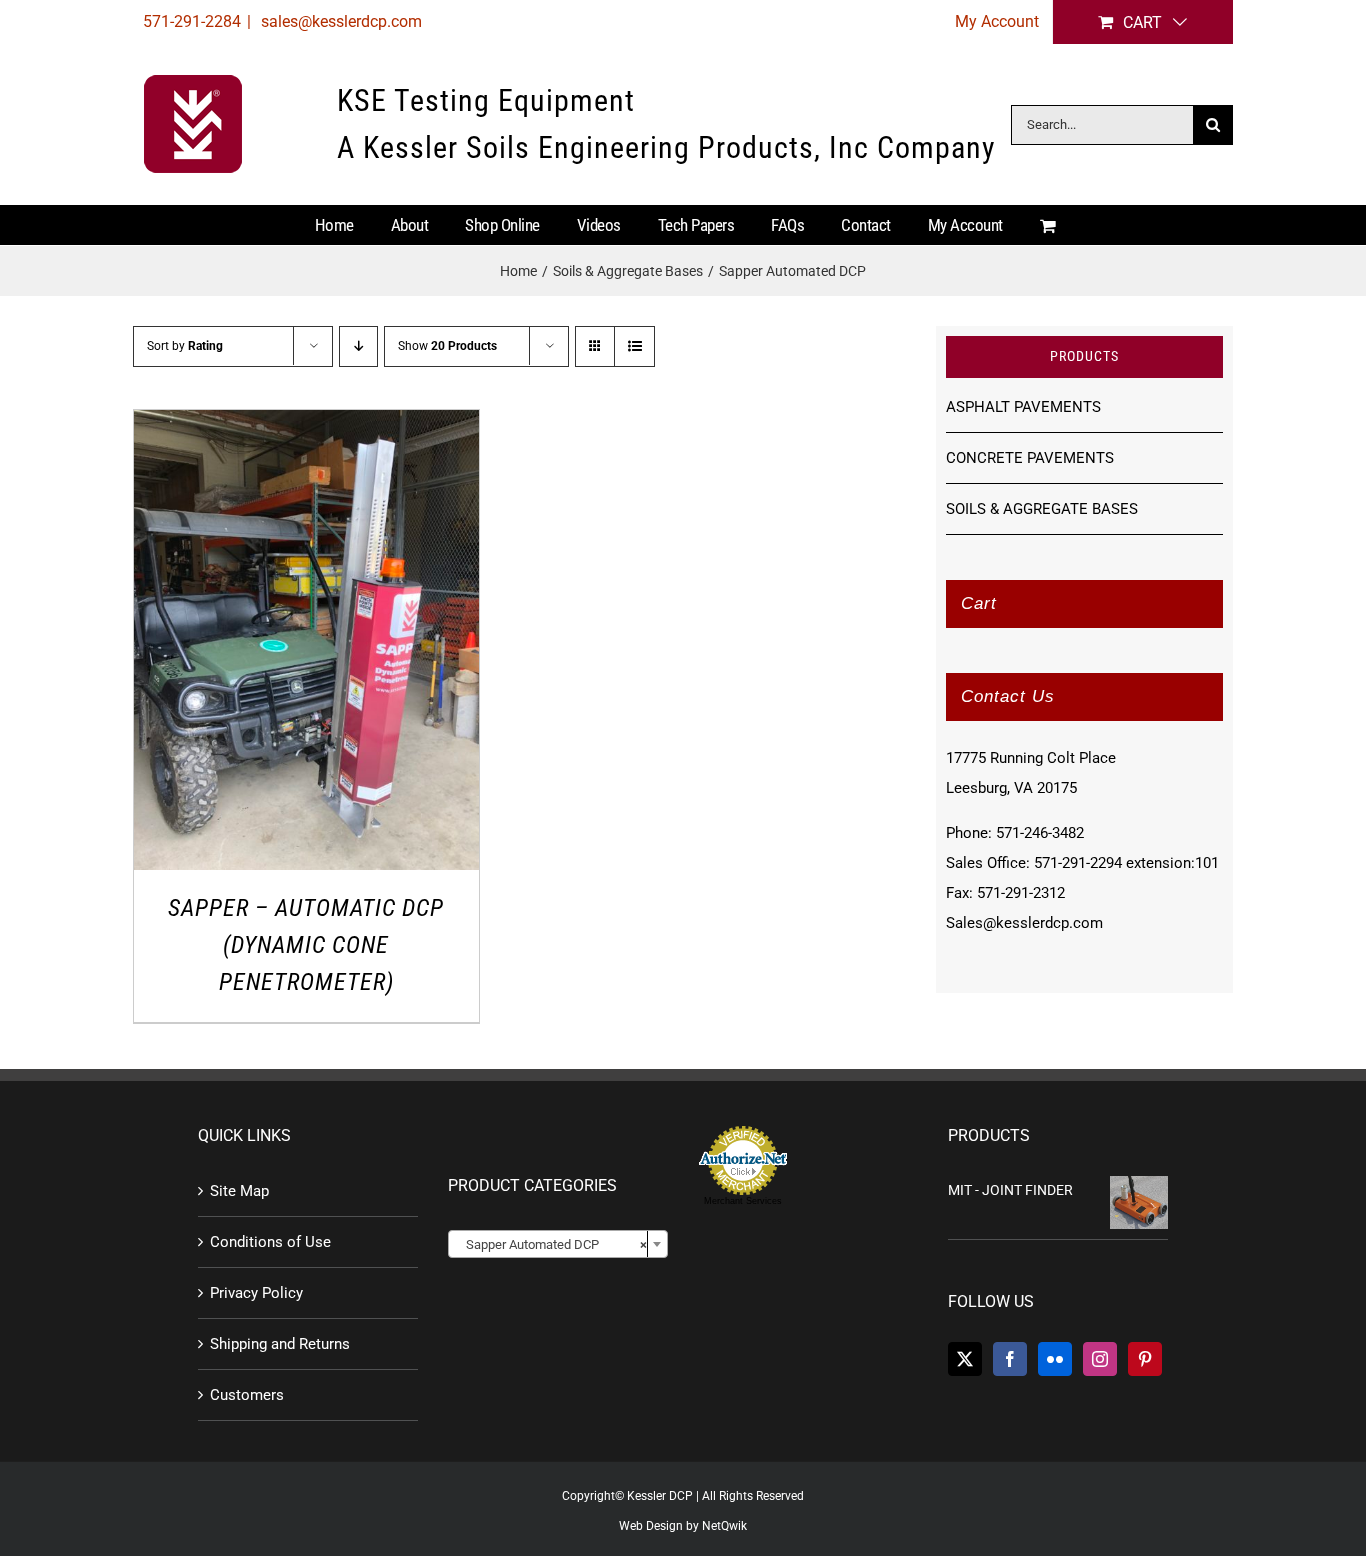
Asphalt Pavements (1023, 407)
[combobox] (558, 1244)
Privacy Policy (256, 1293)
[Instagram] (1100, 1359)
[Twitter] (965, 1359)
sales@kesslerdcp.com (339, 21)
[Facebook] (1010, 1359)
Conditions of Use (270, 1242)
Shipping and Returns (280, 1344)
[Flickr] (1055, 1359)
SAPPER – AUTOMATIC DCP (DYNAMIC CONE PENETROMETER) (306, 945)
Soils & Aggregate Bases (1042, 509)
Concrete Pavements (1030, 458)
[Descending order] (358, 346)
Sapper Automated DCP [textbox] (552, 1244)
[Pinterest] (1145, 1359)
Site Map (239, 1191)
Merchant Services (743, 1201)
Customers (247, 1395)
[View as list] (634, 346)
